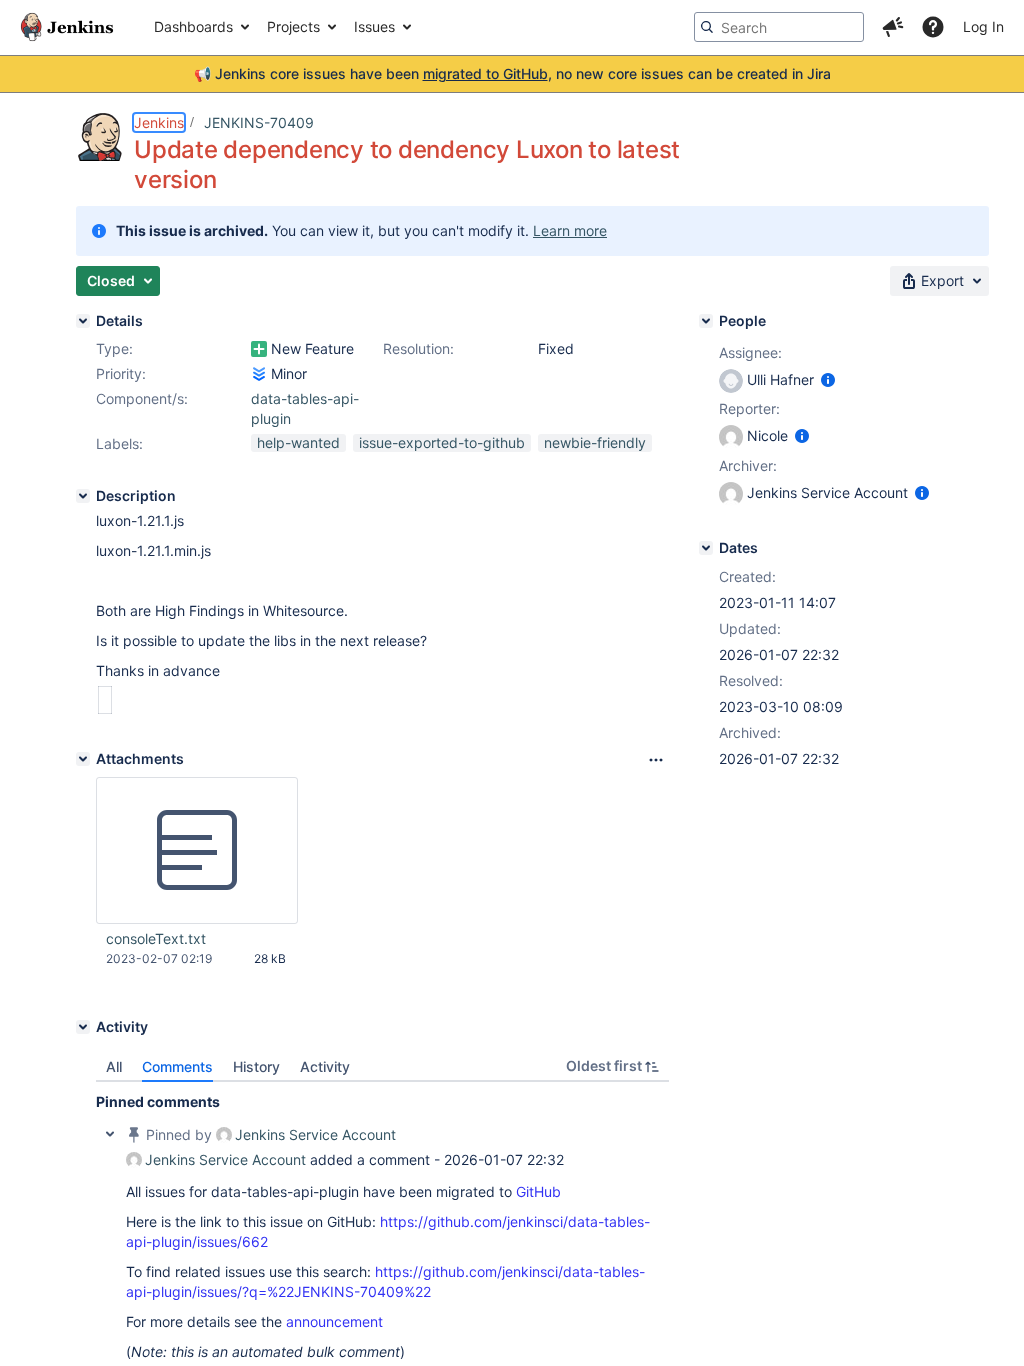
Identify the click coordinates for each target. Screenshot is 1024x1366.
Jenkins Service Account (315, 1134)
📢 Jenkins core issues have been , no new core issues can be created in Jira (512, 73)
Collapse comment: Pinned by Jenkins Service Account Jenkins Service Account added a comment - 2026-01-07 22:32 (110, 1134)
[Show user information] (828, 379)
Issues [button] (374, 26)
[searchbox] (779, 27)
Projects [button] (293, 26)
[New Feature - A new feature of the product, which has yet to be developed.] (259, 349)
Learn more (570, 230)
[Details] (83, 321)
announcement (334, 1321)
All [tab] (114, 1066)
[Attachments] (83, 759)
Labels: (119, 443)
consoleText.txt (156, 938)
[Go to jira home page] (67, 27)
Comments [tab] (177, 1066)
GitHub (538, 1191)
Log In (983, 26)
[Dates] (706, 548)
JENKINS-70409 (259, 122)
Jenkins (159, 122)
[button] (893, 27)
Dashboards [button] (193, 26)
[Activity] (83, 1027)
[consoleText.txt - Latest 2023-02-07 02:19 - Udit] (197, 851)
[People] (706, 321)
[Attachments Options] (656, 760)
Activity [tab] (325, 1066)
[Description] (83, 496)
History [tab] (256, 1066)
